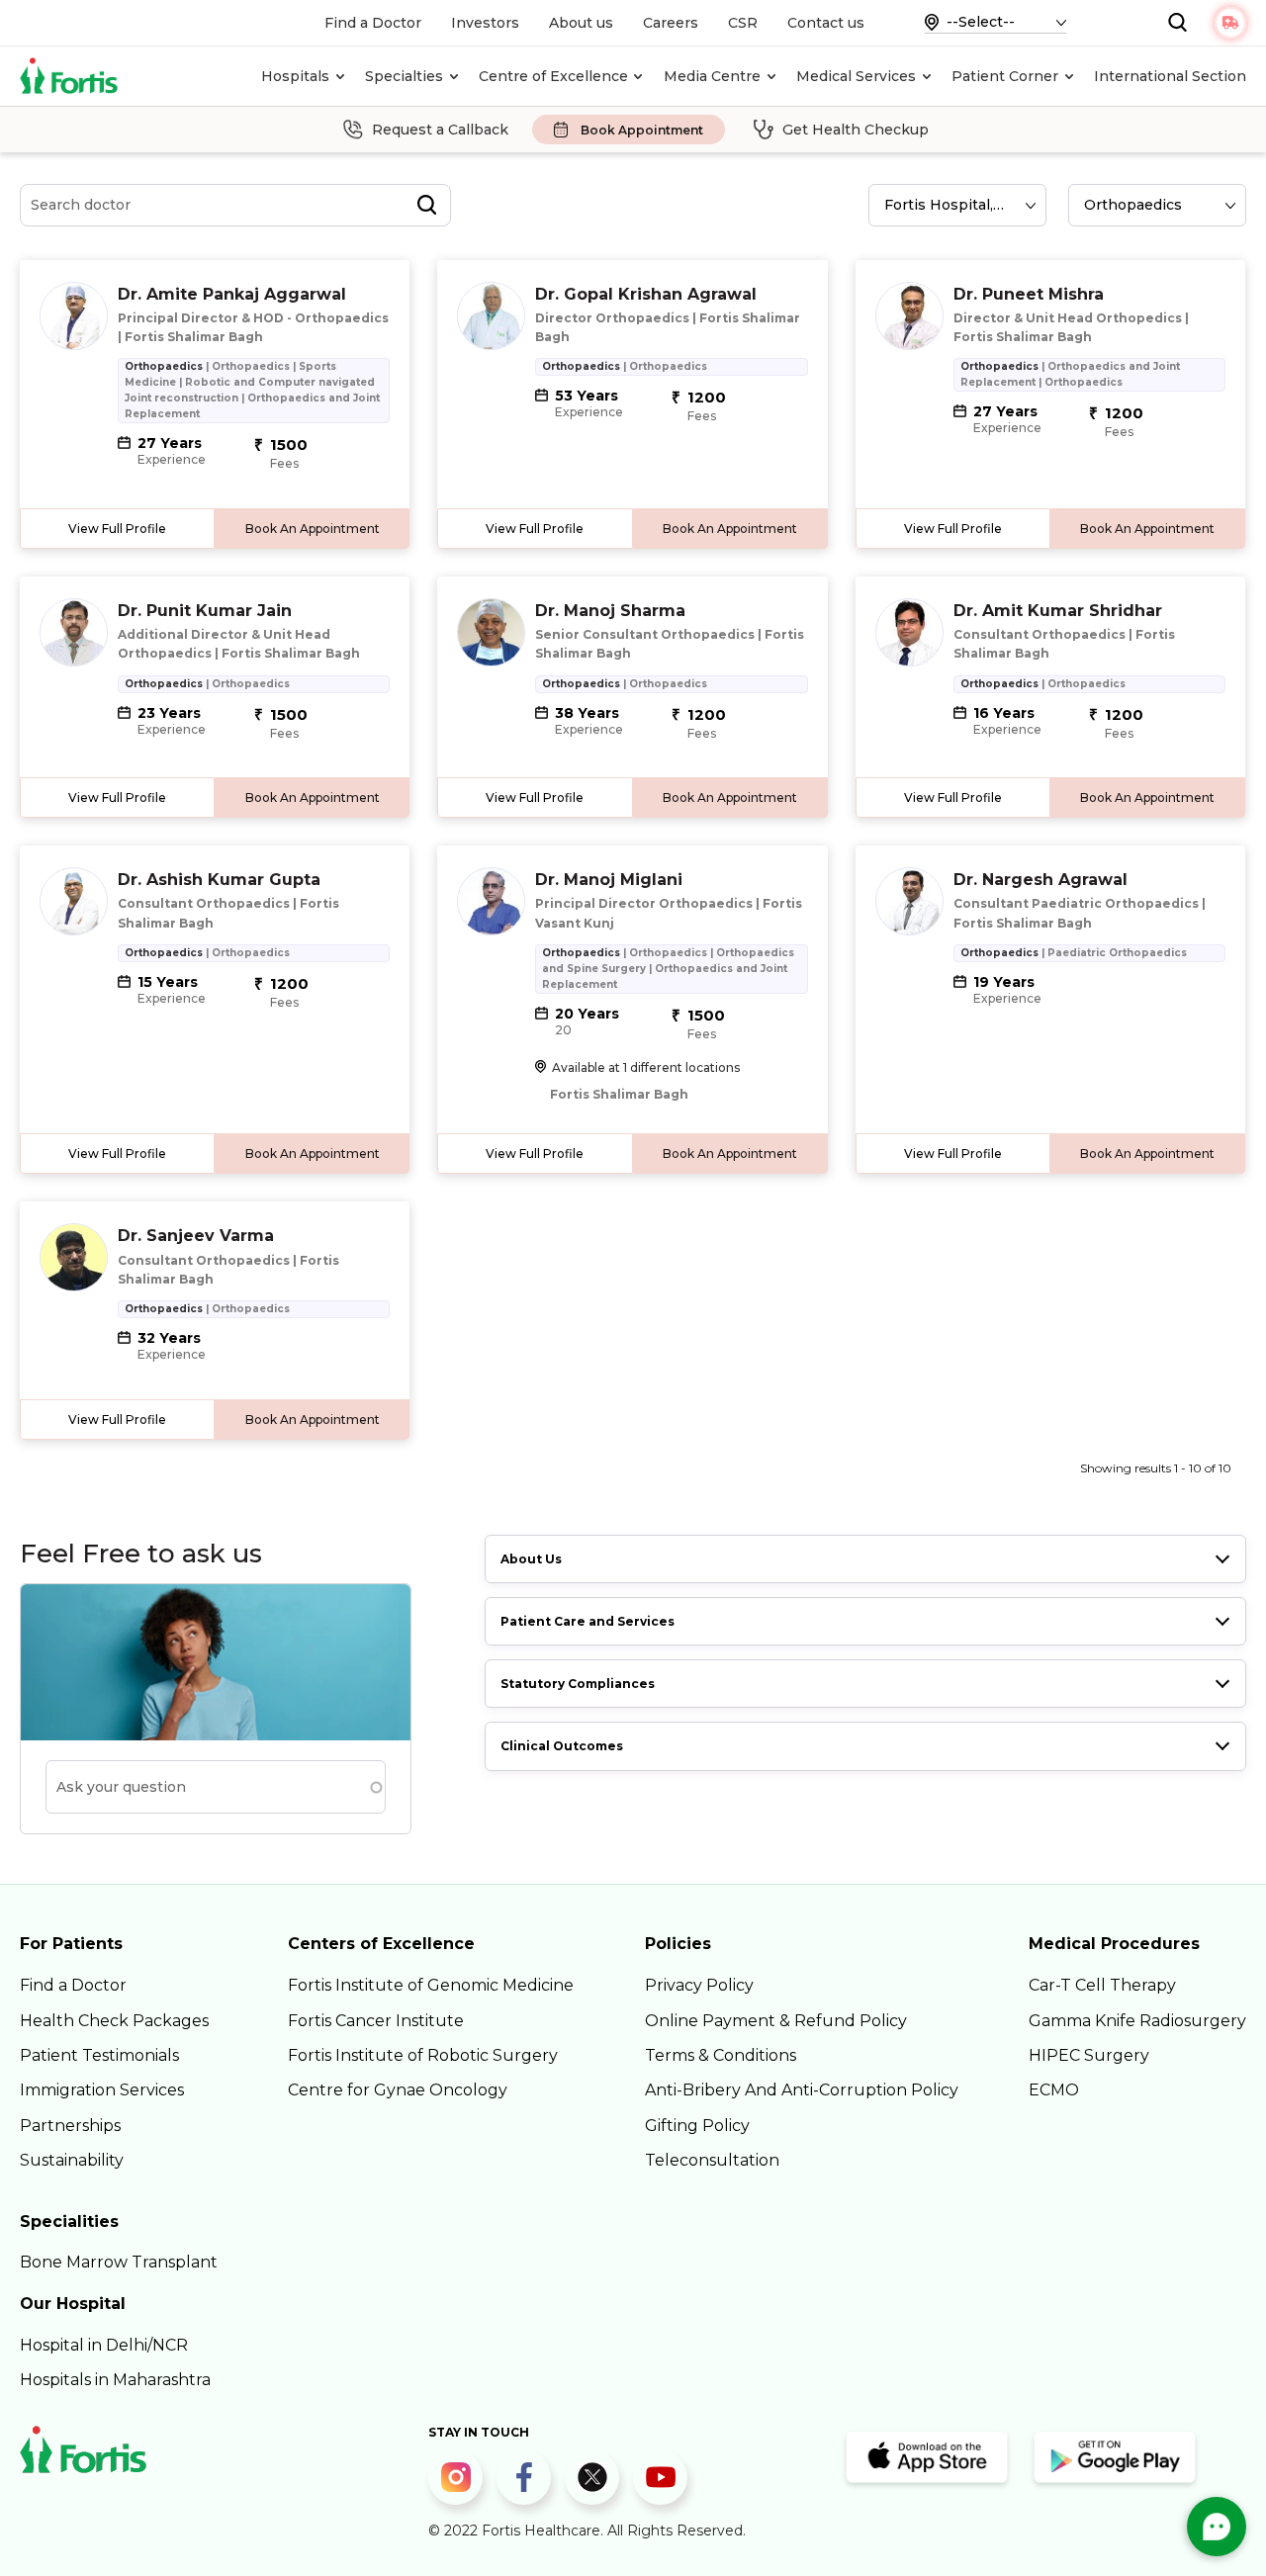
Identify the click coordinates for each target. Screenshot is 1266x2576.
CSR (743, 23)
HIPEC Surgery (1089, 2055)
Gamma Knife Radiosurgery (1137, 2021)
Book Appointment (642, 130)
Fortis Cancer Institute (376, 2021)
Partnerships (70, 2126)
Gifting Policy (697, 2126)
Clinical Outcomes (562, 1746)
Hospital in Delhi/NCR (104, 2345)
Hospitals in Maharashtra (115, 2380)
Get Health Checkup (856, 130)
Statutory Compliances (578, 1684)
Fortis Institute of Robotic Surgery (423, 2055)
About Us (531, 1559)
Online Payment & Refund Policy (776, 2021)
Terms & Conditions (721, 2055)
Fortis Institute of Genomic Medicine (431, 1985)
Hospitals (295, 76)
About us (581, 23)
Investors (485, 23)
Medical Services (856, 76)
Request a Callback (440, 130)
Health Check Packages (114, 2021)
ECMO (1054, 2090)
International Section (1170, 76)
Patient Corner (1005, 76)
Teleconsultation (712, 2160)
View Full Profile (117, 529)
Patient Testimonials (99, 2055)
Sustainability (72, 2160)
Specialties (404, 76)
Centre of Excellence (553, 76)
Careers (671, 23)
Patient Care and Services (588, 1621)
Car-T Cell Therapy (1102, 1985)
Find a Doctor (373, 23)
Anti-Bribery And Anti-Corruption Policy (802, 2090)
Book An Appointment (313, 529)
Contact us (826, 23)
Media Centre (712, 76)
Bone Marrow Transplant (119, 2262)
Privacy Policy (699, 1985)
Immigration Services (102, 2090)
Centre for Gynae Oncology (398, 2090)
